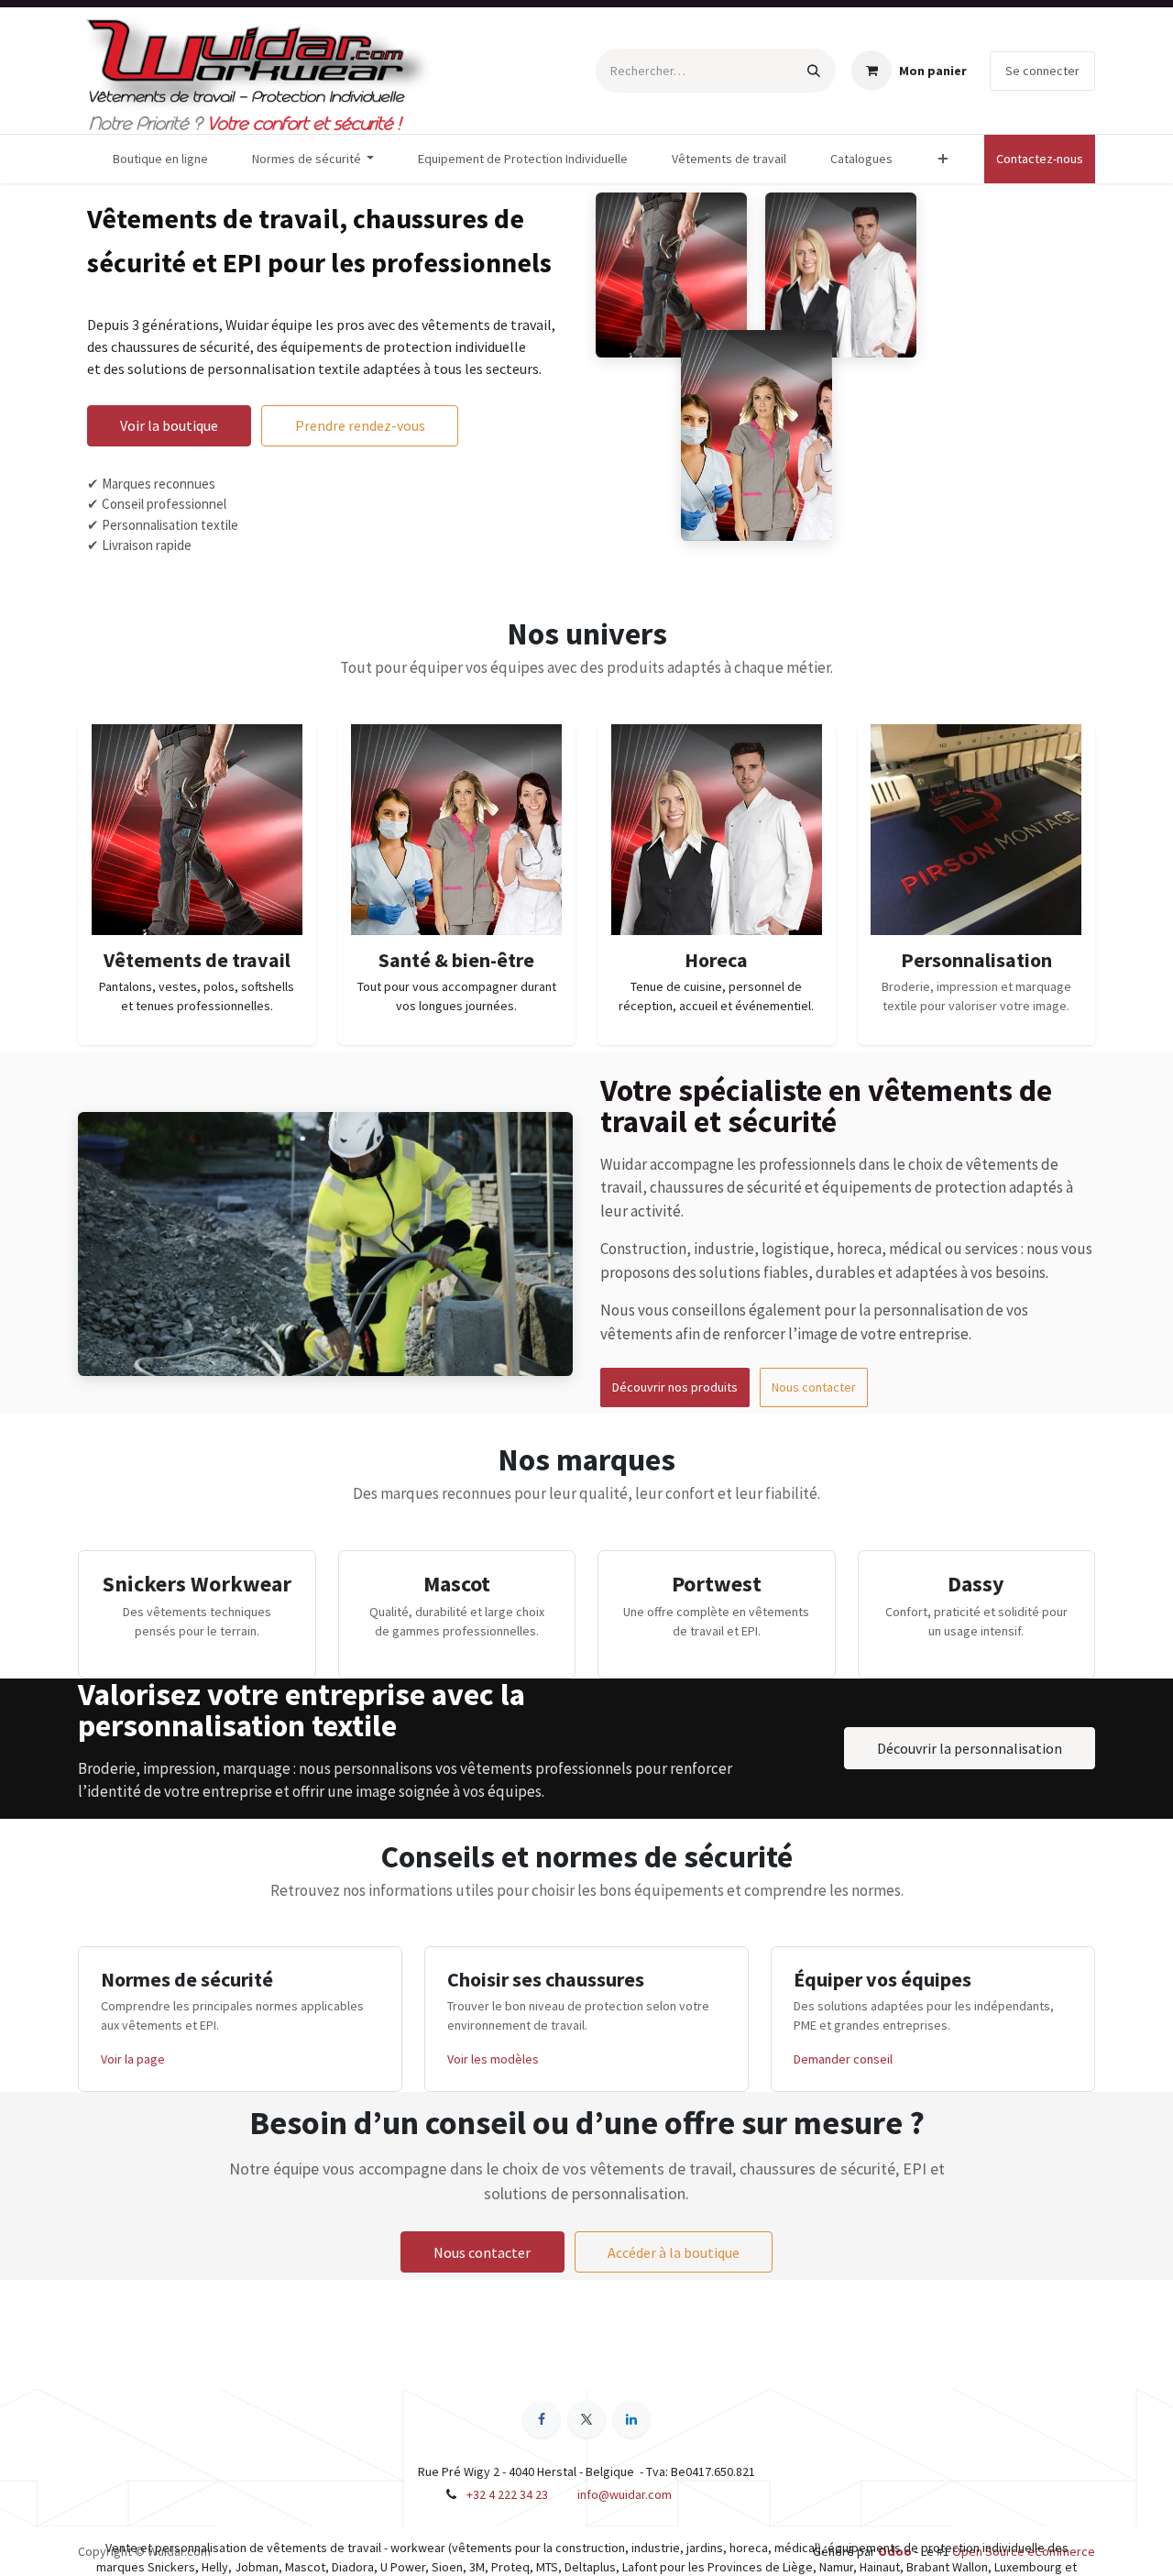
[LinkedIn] (631, 2419)
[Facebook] (542, 2419)
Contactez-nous (1040, 159)
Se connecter (1042, 71)
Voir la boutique (169, 425)
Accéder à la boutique (674, 2252)
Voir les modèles (493, 2059)
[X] (586, 2419)
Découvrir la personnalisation (970, 1748)
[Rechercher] (814, 71)
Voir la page (133, 2059)
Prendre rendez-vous (360, 425)
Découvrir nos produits (675, 1387)
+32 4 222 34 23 (507, 2494)
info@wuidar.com (625, 2494)
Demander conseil (843, 2059)
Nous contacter (814, 1387)
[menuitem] (160, 159)
